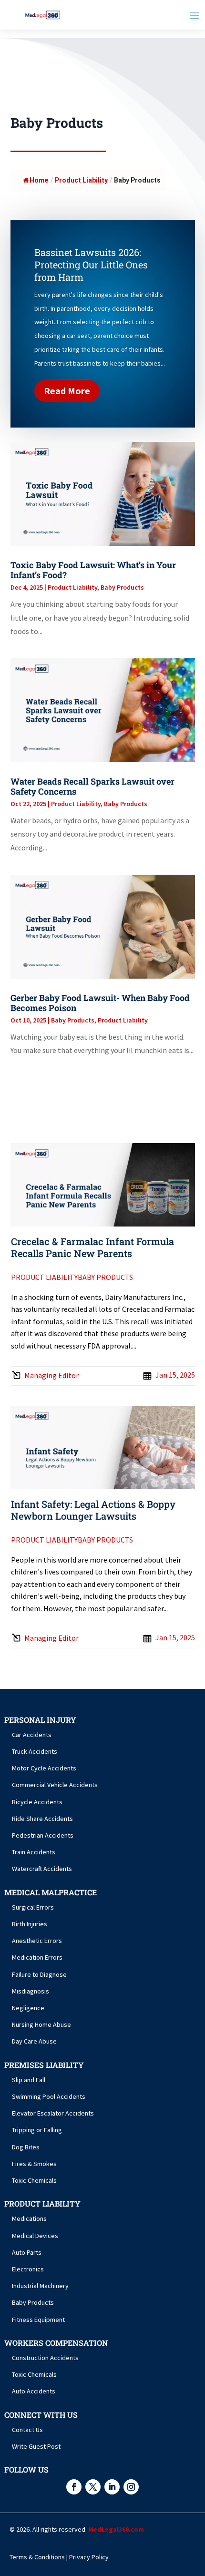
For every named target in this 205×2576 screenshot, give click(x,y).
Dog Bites (26, 2147)
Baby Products (122, 587)
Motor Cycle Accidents (44, 1768)
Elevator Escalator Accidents (53, 2113)
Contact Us (27, 2430)
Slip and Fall (29, 2080)
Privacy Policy (89, 2557)
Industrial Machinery (40, 2286)
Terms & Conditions (37, 2557)
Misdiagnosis (31, 1991)
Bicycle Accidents (37, 1802)
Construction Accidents (45, 2358)
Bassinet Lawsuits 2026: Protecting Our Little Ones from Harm (91, 265)
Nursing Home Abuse (41, 2024)
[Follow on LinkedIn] (112, 2487)
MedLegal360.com (116, 2529)
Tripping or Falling (37, 2130)
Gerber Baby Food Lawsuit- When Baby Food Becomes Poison (100, 1003)
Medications (29, 2218)
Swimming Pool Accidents (49, 2096)
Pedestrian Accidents (43, 1835)
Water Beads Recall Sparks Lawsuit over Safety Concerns (92, 787)
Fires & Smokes (34, 2164)
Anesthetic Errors (37, 1941)
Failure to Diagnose (39, 1974)
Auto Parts (27, 2252)
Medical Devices (35, 2236)
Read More (67, 391)
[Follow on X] (93, 2487)
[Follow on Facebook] (74, 2487)
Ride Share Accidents (42, 1819)
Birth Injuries (30, 1924)
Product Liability (72, 587)
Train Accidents (34, 1852)
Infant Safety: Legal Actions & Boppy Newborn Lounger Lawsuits (93, 1510)
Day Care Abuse (34, 2041)
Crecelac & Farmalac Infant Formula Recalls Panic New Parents (92, 1247)
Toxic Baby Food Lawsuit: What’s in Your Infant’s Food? (93, 570)
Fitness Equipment (38, 2320)
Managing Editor (51, 1375)
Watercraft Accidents (42, 1869)
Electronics (28, 2269)
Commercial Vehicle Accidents (55, 1785)
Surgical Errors (33, 1907)
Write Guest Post (36, 2446)
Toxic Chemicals (34, 2180)
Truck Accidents (35, 1751)
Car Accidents (32, 1735)
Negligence (28, 2008)
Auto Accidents (34, 2391)
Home (39, 180)
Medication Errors (37, 1957)
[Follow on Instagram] (131, 2487)
